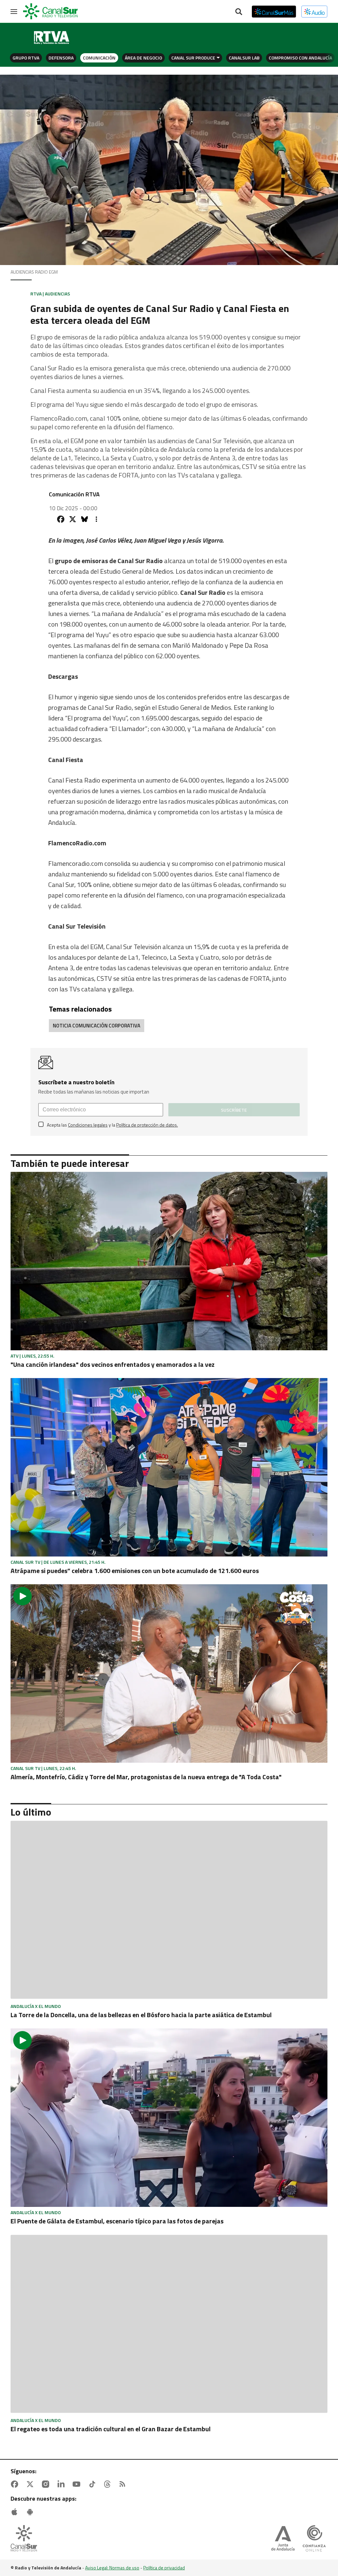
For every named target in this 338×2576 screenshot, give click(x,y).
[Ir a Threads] (109, 2484)
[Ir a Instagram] (47, 2484)
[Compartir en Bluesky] (84, 519)
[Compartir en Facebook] (61, 519)
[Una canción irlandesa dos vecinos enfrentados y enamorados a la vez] (169, 1261)
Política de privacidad (164, 2568)
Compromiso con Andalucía (300, 58)
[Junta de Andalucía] (283, 2539)
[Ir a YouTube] (78, 2484)
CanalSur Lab (244, 58)
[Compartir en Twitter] (73, 519)
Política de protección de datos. (147, 1125)
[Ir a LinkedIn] (62, 2484)
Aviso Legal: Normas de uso (112, 2568)
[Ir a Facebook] (16, 2484)
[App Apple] (16, 2512)
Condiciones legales (88, 1125)
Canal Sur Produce (193, 58)
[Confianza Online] (314, 2539)
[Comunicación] (52, 38)
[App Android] (31, 2512)
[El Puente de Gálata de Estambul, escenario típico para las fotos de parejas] (169, 2118)
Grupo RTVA (26, 58)
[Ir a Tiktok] (93, 2484)
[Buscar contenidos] (239, 12)
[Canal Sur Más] (274, 12)
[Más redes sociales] (96, 519)
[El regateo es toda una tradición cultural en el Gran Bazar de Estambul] (169, 2325)
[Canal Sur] (51, 12)
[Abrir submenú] (218, 58)
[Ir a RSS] (124, 2484)
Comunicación (99, 58)
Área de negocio (143, 58)
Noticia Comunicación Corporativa (97, 1026)
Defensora (61, 58)
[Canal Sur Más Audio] (314, 12)
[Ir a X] (31, 2484)
